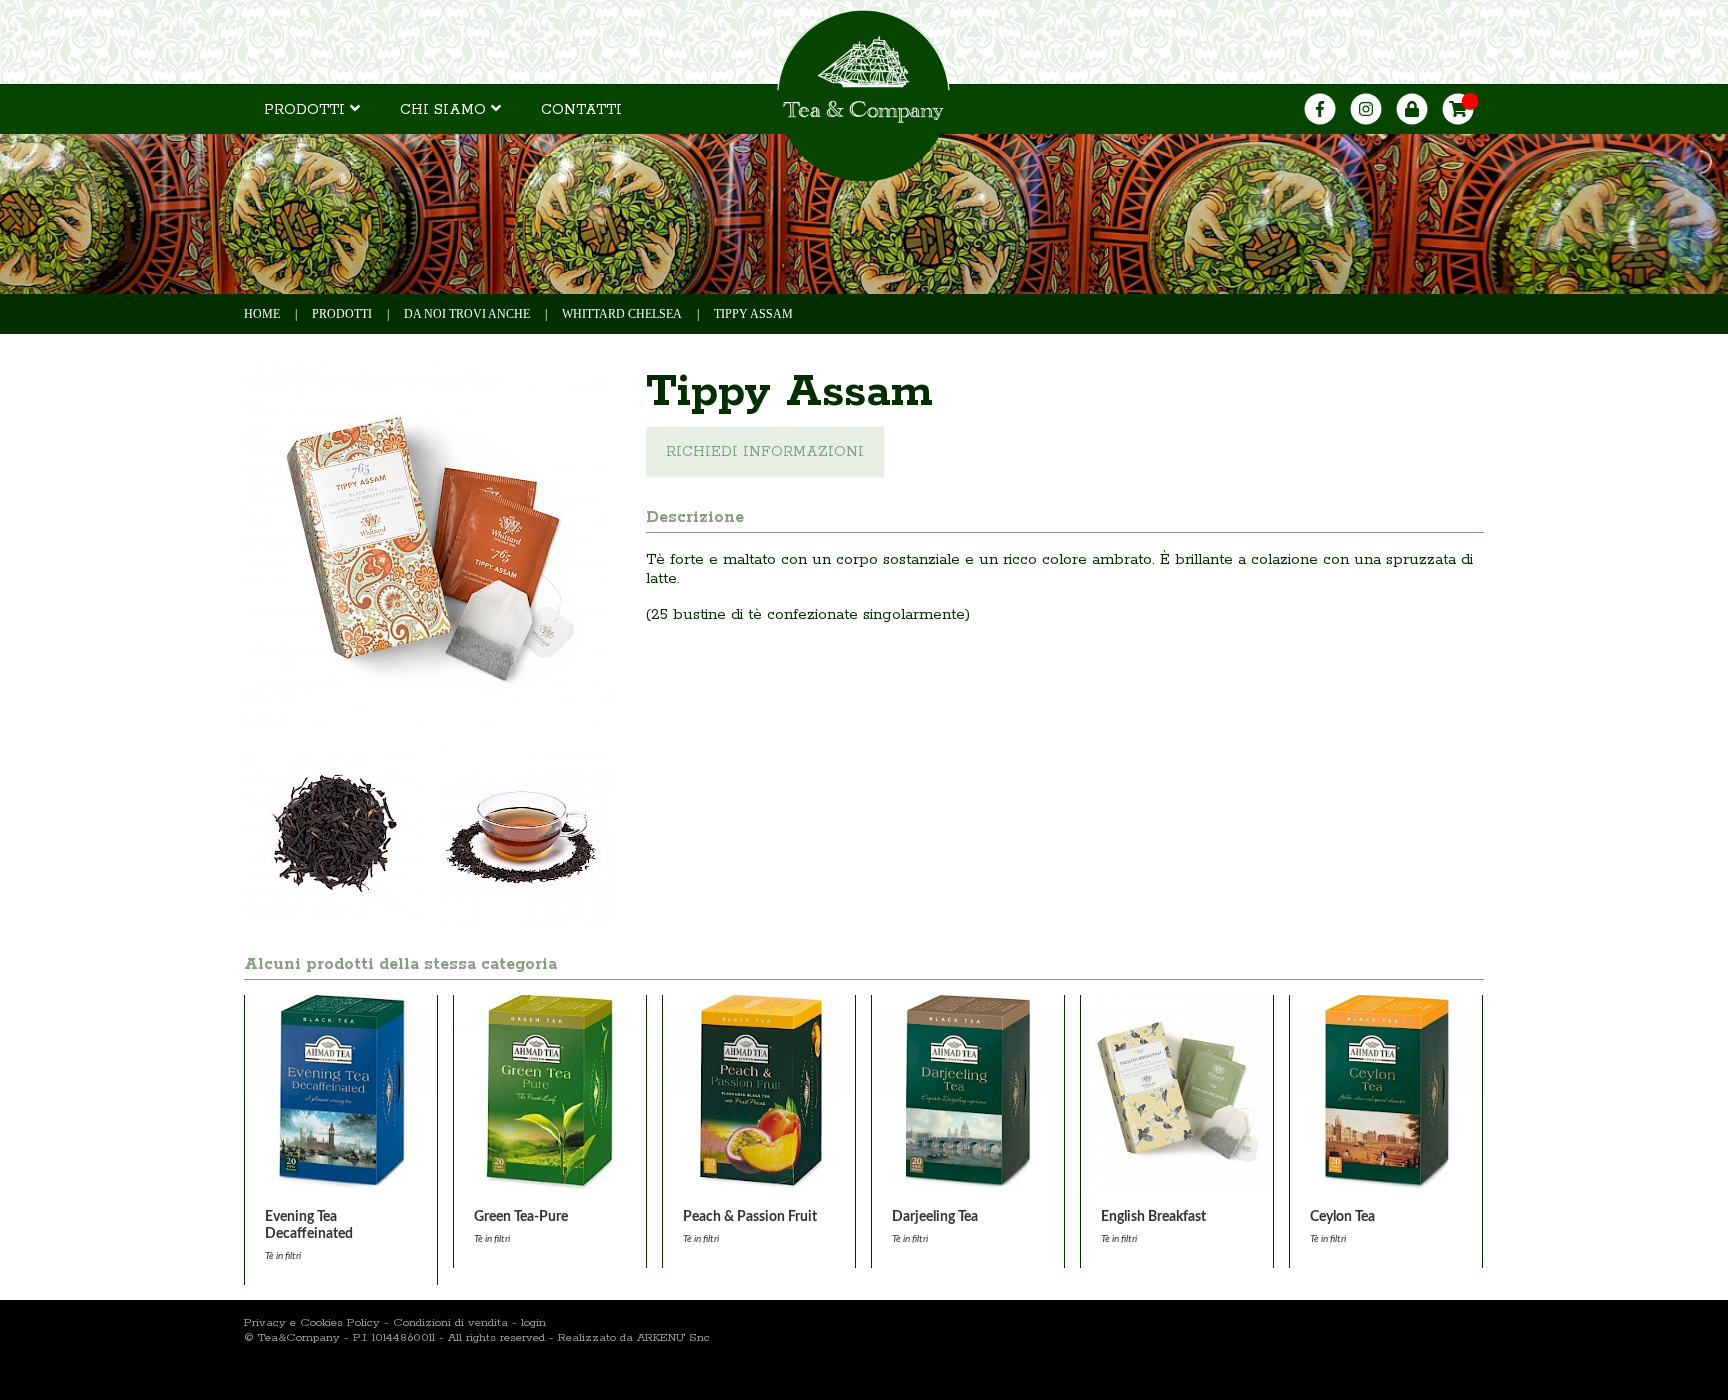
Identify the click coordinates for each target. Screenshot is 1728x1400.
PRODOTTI (307, 110)
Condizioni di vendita (450, 1322)
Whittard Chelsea (622, 314)
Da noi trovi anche (467, 314)
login (533, 1322)
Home (262, 314)
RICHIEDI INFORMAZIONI (765, 452)
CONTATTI (581, 110)
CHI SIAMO (445, 110)
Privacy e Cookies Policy (312, 1322)
